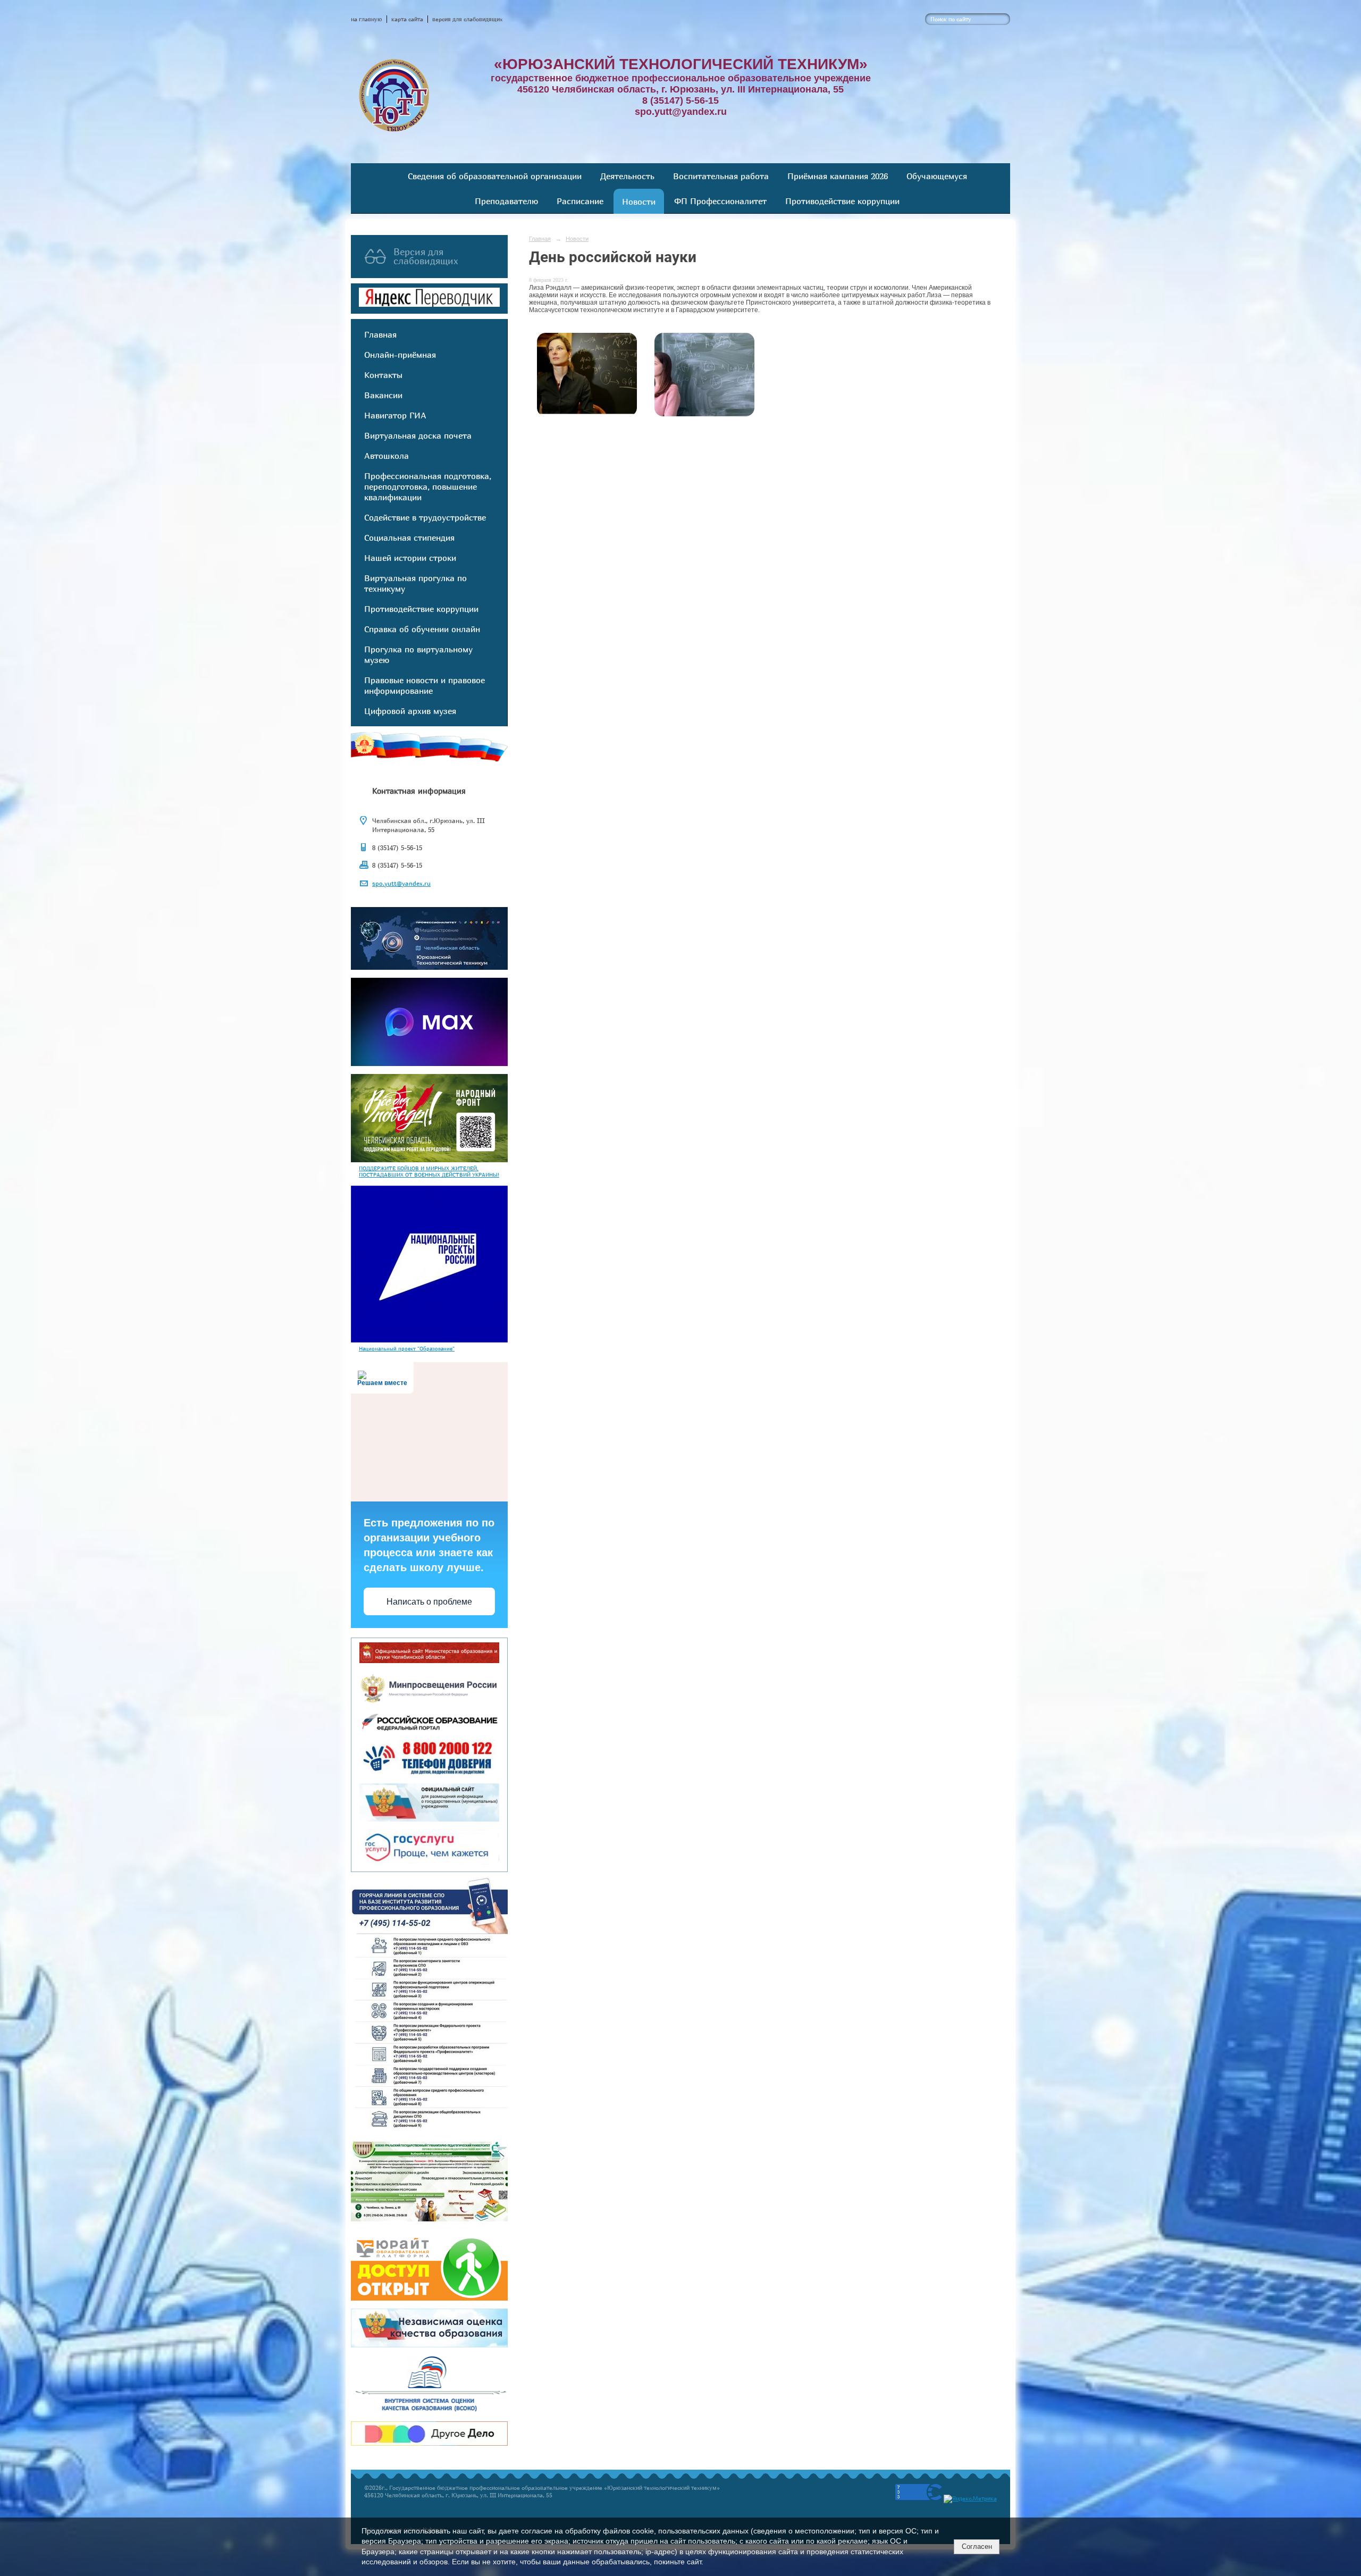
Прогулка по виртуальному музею (418, 655)
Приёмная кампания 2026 (838, 176)
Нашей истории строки (410, 558)
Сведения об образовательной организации (495, 176)
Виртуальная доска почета (418, 435)
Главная (380, 334)
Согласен (977, 2546)
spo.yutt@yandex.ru (401, 883)
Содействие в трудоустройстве (425, 517)
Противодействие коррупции (842, 201)
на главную (367, 19)
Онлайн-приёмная (400, 355)
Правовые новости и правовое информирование (425, 685)
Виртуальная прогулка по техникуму (415, 583)
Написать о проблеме (429, 1602)
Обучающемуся (937, 176)
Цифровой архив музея (410, 711)
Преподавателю (506, 201)
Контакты (383, 375)
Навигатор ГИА (395, 415)
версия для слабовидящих (467, 19)
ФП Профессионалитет (720, 201)
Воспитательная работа (721, 176)
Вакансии (383, 395)
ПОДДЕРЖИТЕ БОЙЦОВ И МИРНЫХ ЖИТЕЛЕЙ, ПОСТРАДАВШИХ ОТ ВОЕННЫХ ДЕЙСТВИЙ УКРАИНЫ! (429, 1171)
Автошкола (387, 456)
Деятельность (627, 176)
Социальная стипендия (409, 538)
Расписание (580, 201)
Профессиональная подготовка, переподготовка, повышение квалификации (428, 486)
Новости (639, 202)
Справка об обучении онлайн (422, 629)
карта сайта (407, 19)
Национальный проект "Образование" (407, 1348)
